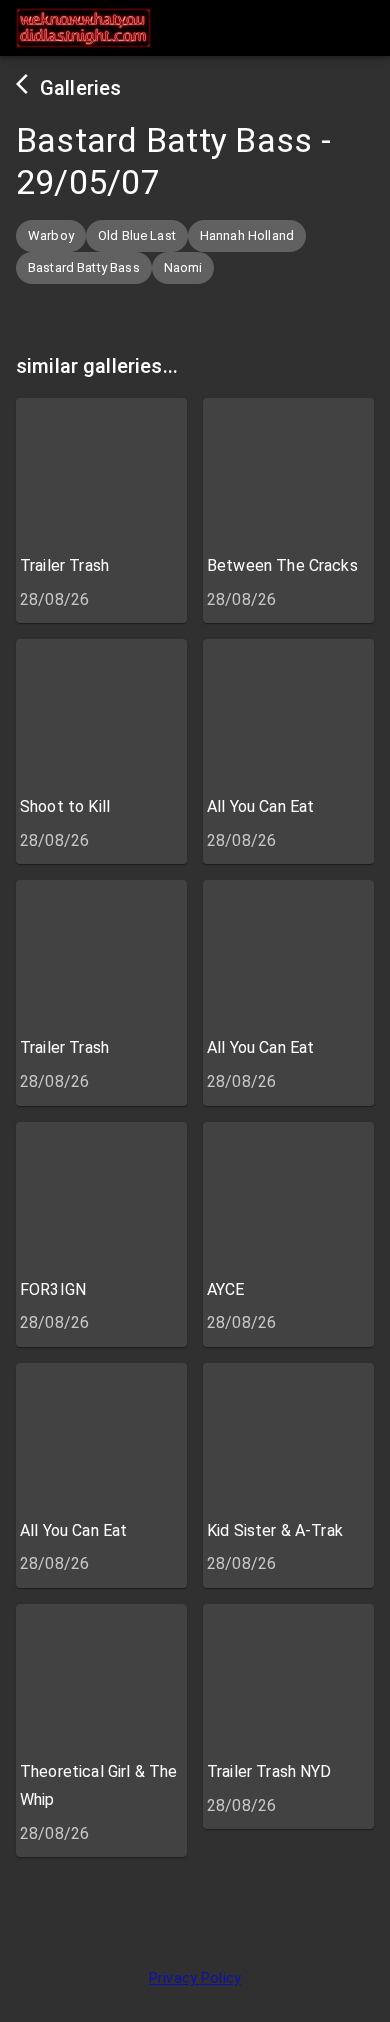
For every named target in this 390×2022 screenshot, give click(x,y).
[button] (51, 236)
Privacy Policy (195, 1978)
